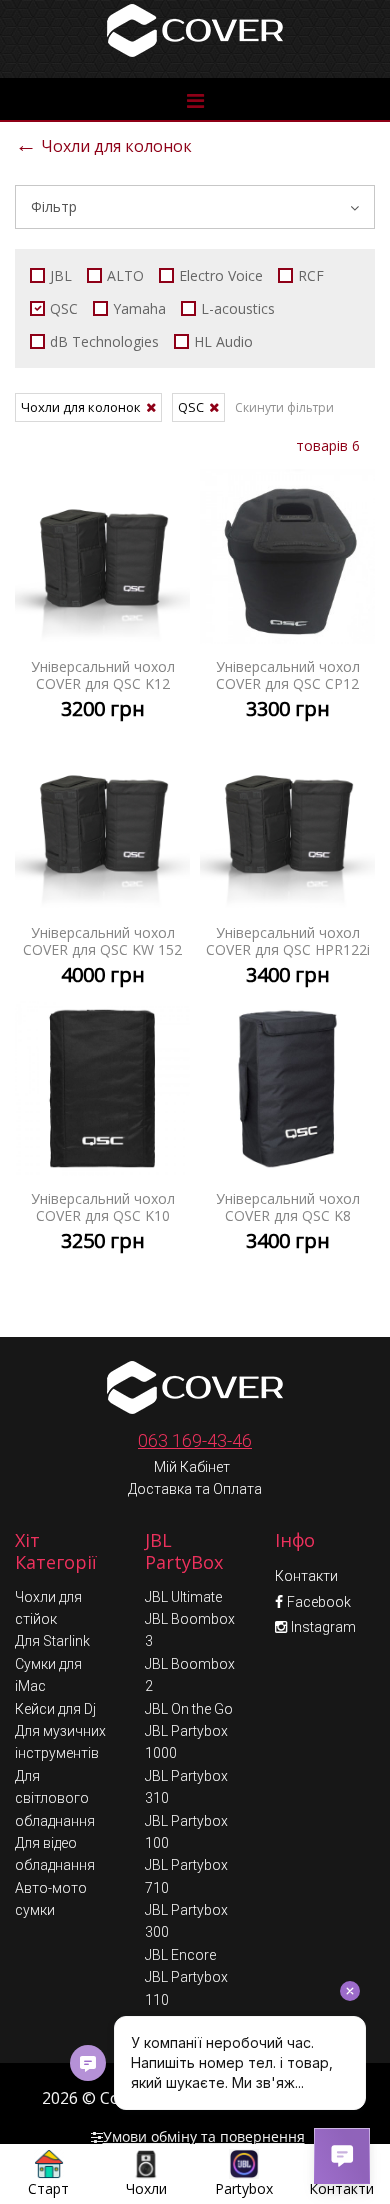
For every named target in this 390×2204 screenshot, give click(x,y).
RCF (311, 275)
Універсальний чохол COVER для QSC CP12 (287, 602)
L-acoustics (238, 308)
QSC (64, 308)
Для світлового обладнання (55, 1798)
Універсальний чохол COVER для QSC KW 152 (102, 868)
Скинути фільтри (284, 407)
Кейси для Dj (55, 1709)
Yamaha (139, 308)
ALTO (125, 275)
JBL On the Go (189, 1709)
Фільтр (54, 206)
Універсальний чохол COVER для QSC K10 (102, 1134)
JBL (61, 275)
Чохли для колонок (103, 143)
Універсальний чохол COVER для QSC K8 (287, 1134)
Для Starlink (52, 1641)
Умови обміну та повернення (204, 2136)
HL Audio (223, 341)
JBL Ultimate (183, 1597)
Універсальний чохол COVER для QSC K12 (102, 602)
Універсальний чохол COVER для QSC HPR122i (287, 868)
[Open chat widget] (342, 2156)
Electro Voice (221, 275)
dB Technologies (104, 341)
